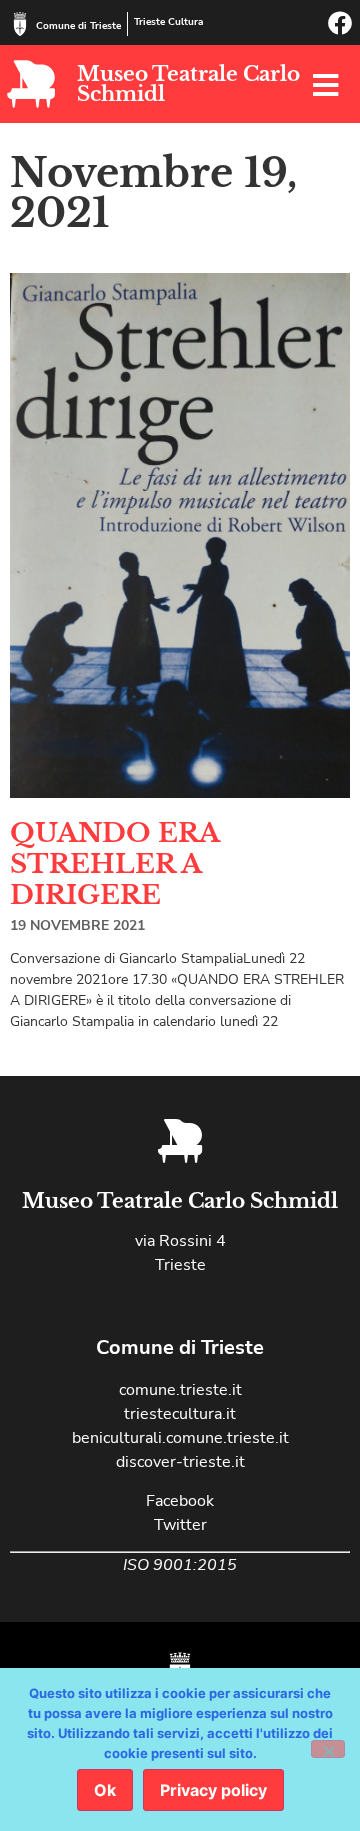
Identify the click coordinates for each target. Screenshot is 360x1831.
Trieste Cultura (168, 22)
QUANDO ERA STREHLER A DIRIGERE (114, 864)
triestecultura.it (180, 1414)
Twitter (180, 1525)
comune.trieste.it (180, 1390)
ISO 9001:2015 (180, 1565)
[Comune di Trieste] (20, 24)
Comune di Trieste (78, 26)
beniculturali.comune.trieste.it (180, 1438)
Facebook (180, 1501)
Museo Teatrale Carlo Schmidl (188, 84)
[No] (328, 1749)
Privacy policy (213, 1790)
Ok (105, 1790)
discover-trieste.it (180, 1462)
